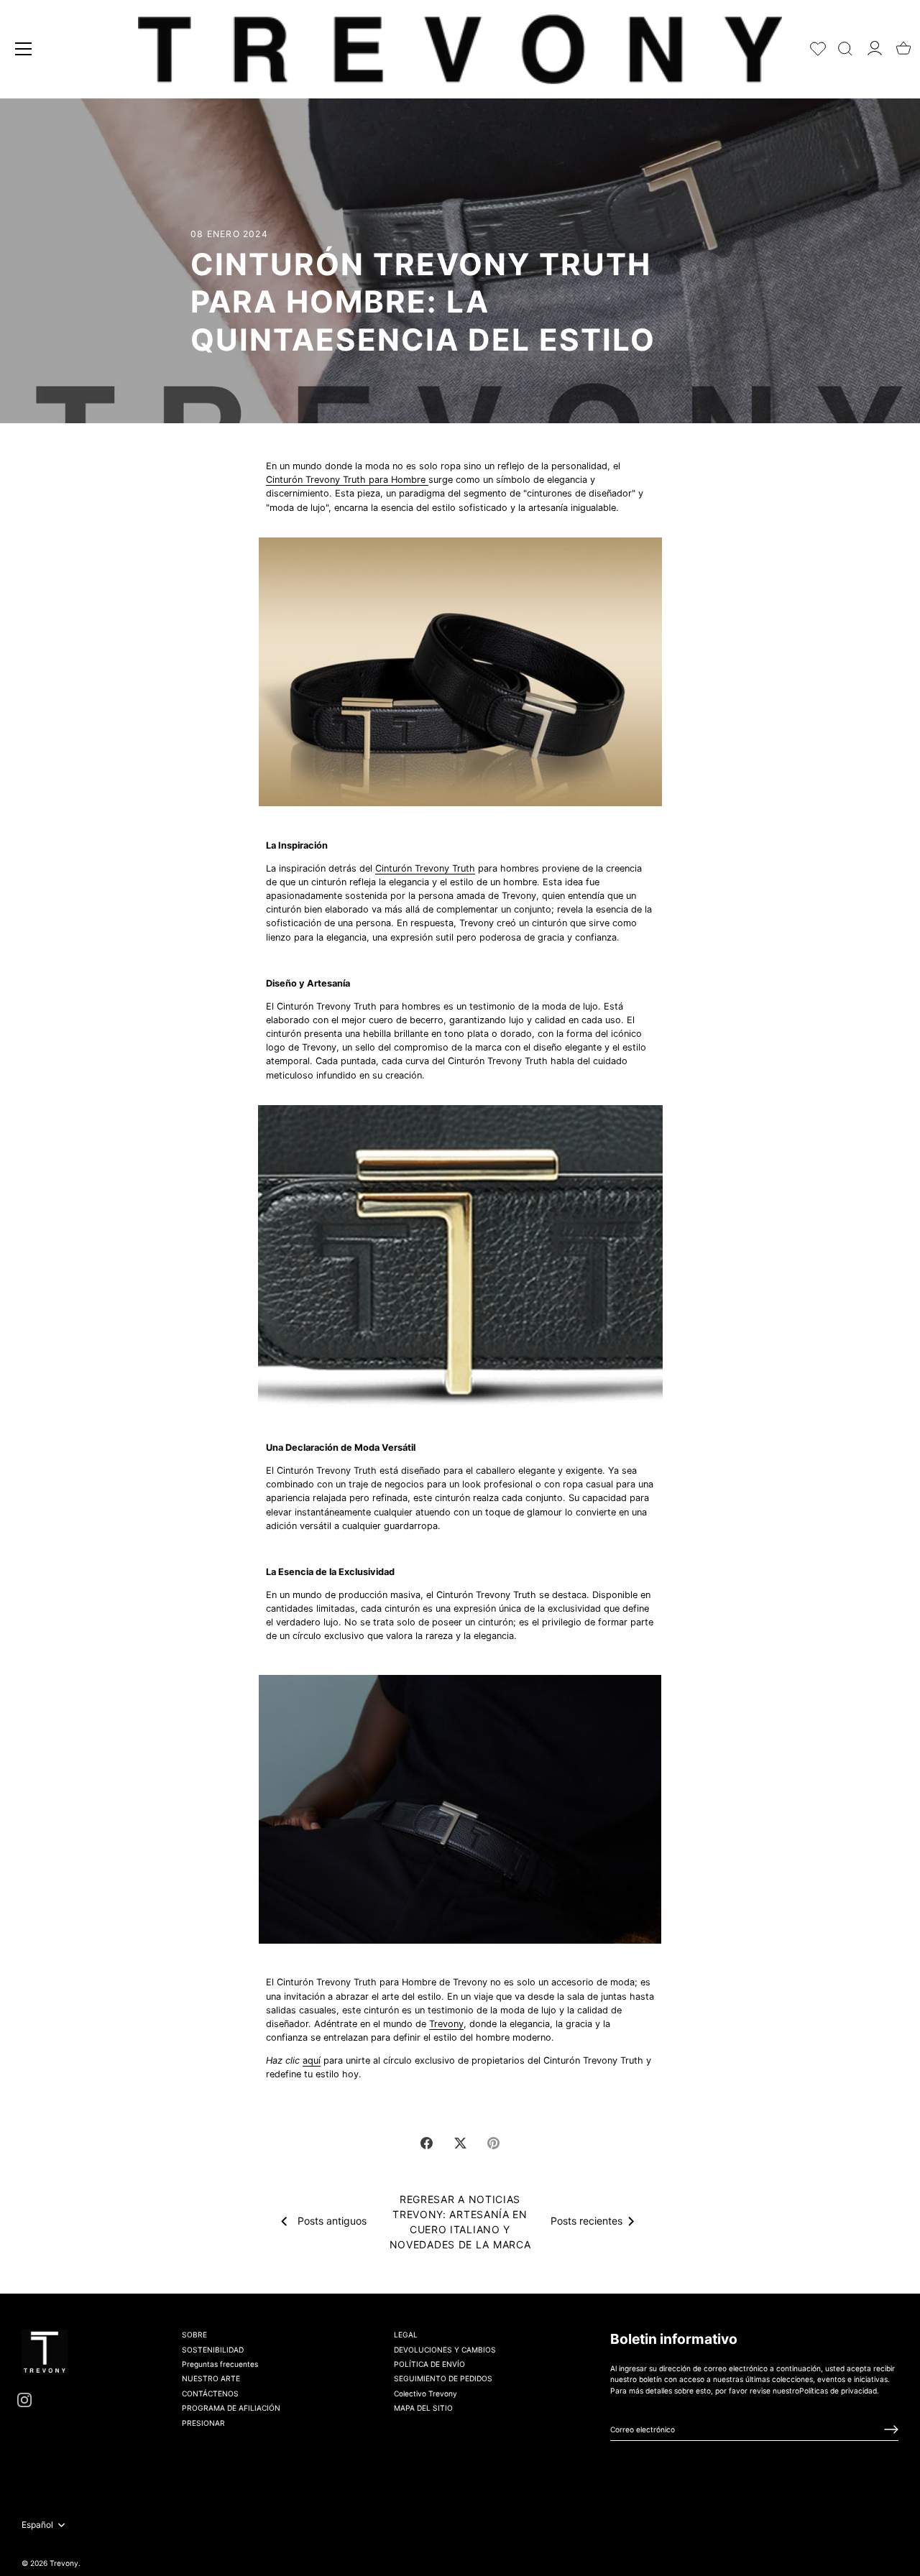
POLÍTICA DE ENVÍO (429, 2364)
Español (37, 2525)
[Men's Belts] (427, 480)
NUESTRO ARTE (211, 2378)
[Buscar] (845, 46)
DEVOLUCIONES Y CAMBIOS (445, 2349)
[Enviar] (891, 2429)
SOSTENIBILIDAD (213, 2349)
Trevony (446, 2024)
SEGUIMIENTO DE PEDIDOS (443, 2378)
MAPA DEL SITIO (423, 2408)
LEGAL (406, 2335)
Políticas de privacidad (838, 2390)
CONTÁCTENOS (210, 2393)
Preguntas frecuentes (220, 2364)
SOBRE (194, 2335)
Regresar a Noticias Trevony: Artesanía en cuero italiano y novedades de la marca (460, 2222)
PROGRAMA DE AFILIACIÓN (231, 2408)
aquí (312, 2060)
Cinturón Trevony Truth (425, 868)
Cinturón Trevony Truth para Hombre (346, 480)
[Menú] (24, 49)
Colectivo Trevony (425, 2393)
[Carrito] (903, 44)
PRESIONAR (203, 2422)
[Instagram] (24, 2399)
